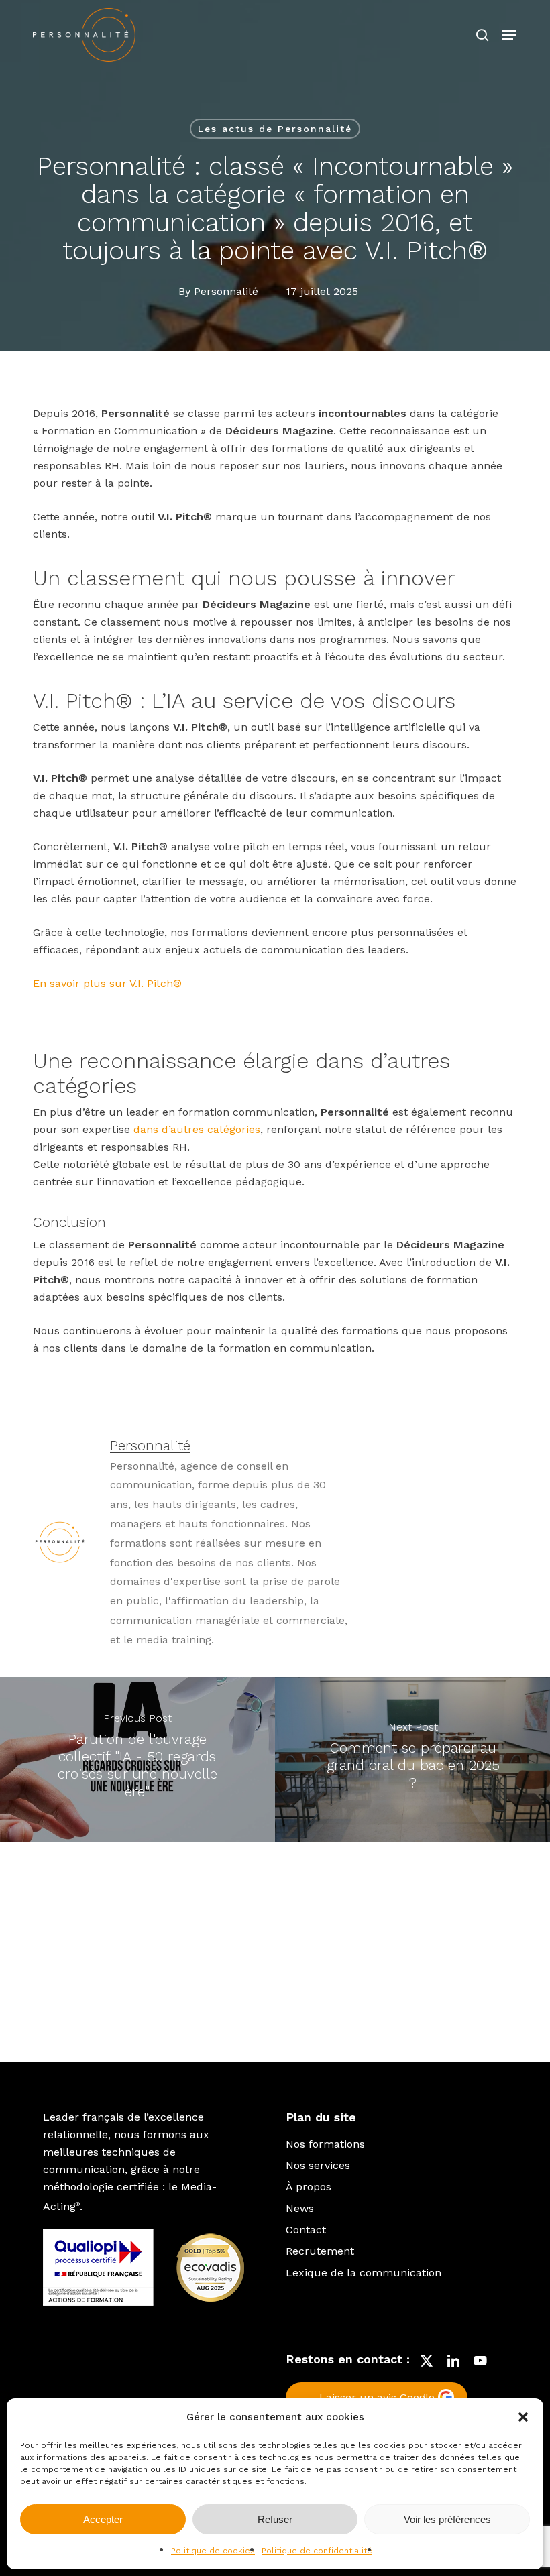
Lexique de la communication (364, 2273)
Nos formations (325, 2144)
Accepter (103, 2519)
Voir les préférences (447, 2519)
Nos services (318, 2165)
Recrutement (320, 2251)
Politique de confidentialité (317, 2551)
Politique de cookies (213, 2551)
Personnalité (226, 291)
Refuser (275, 2519)
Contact (306, 2230)
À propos (309, 2187)
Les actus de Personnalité (275, 129)
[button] (523, 2417)
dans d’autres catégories (197, 1129)
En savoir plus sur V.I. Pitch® (107, 983)
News (300, 2208)
